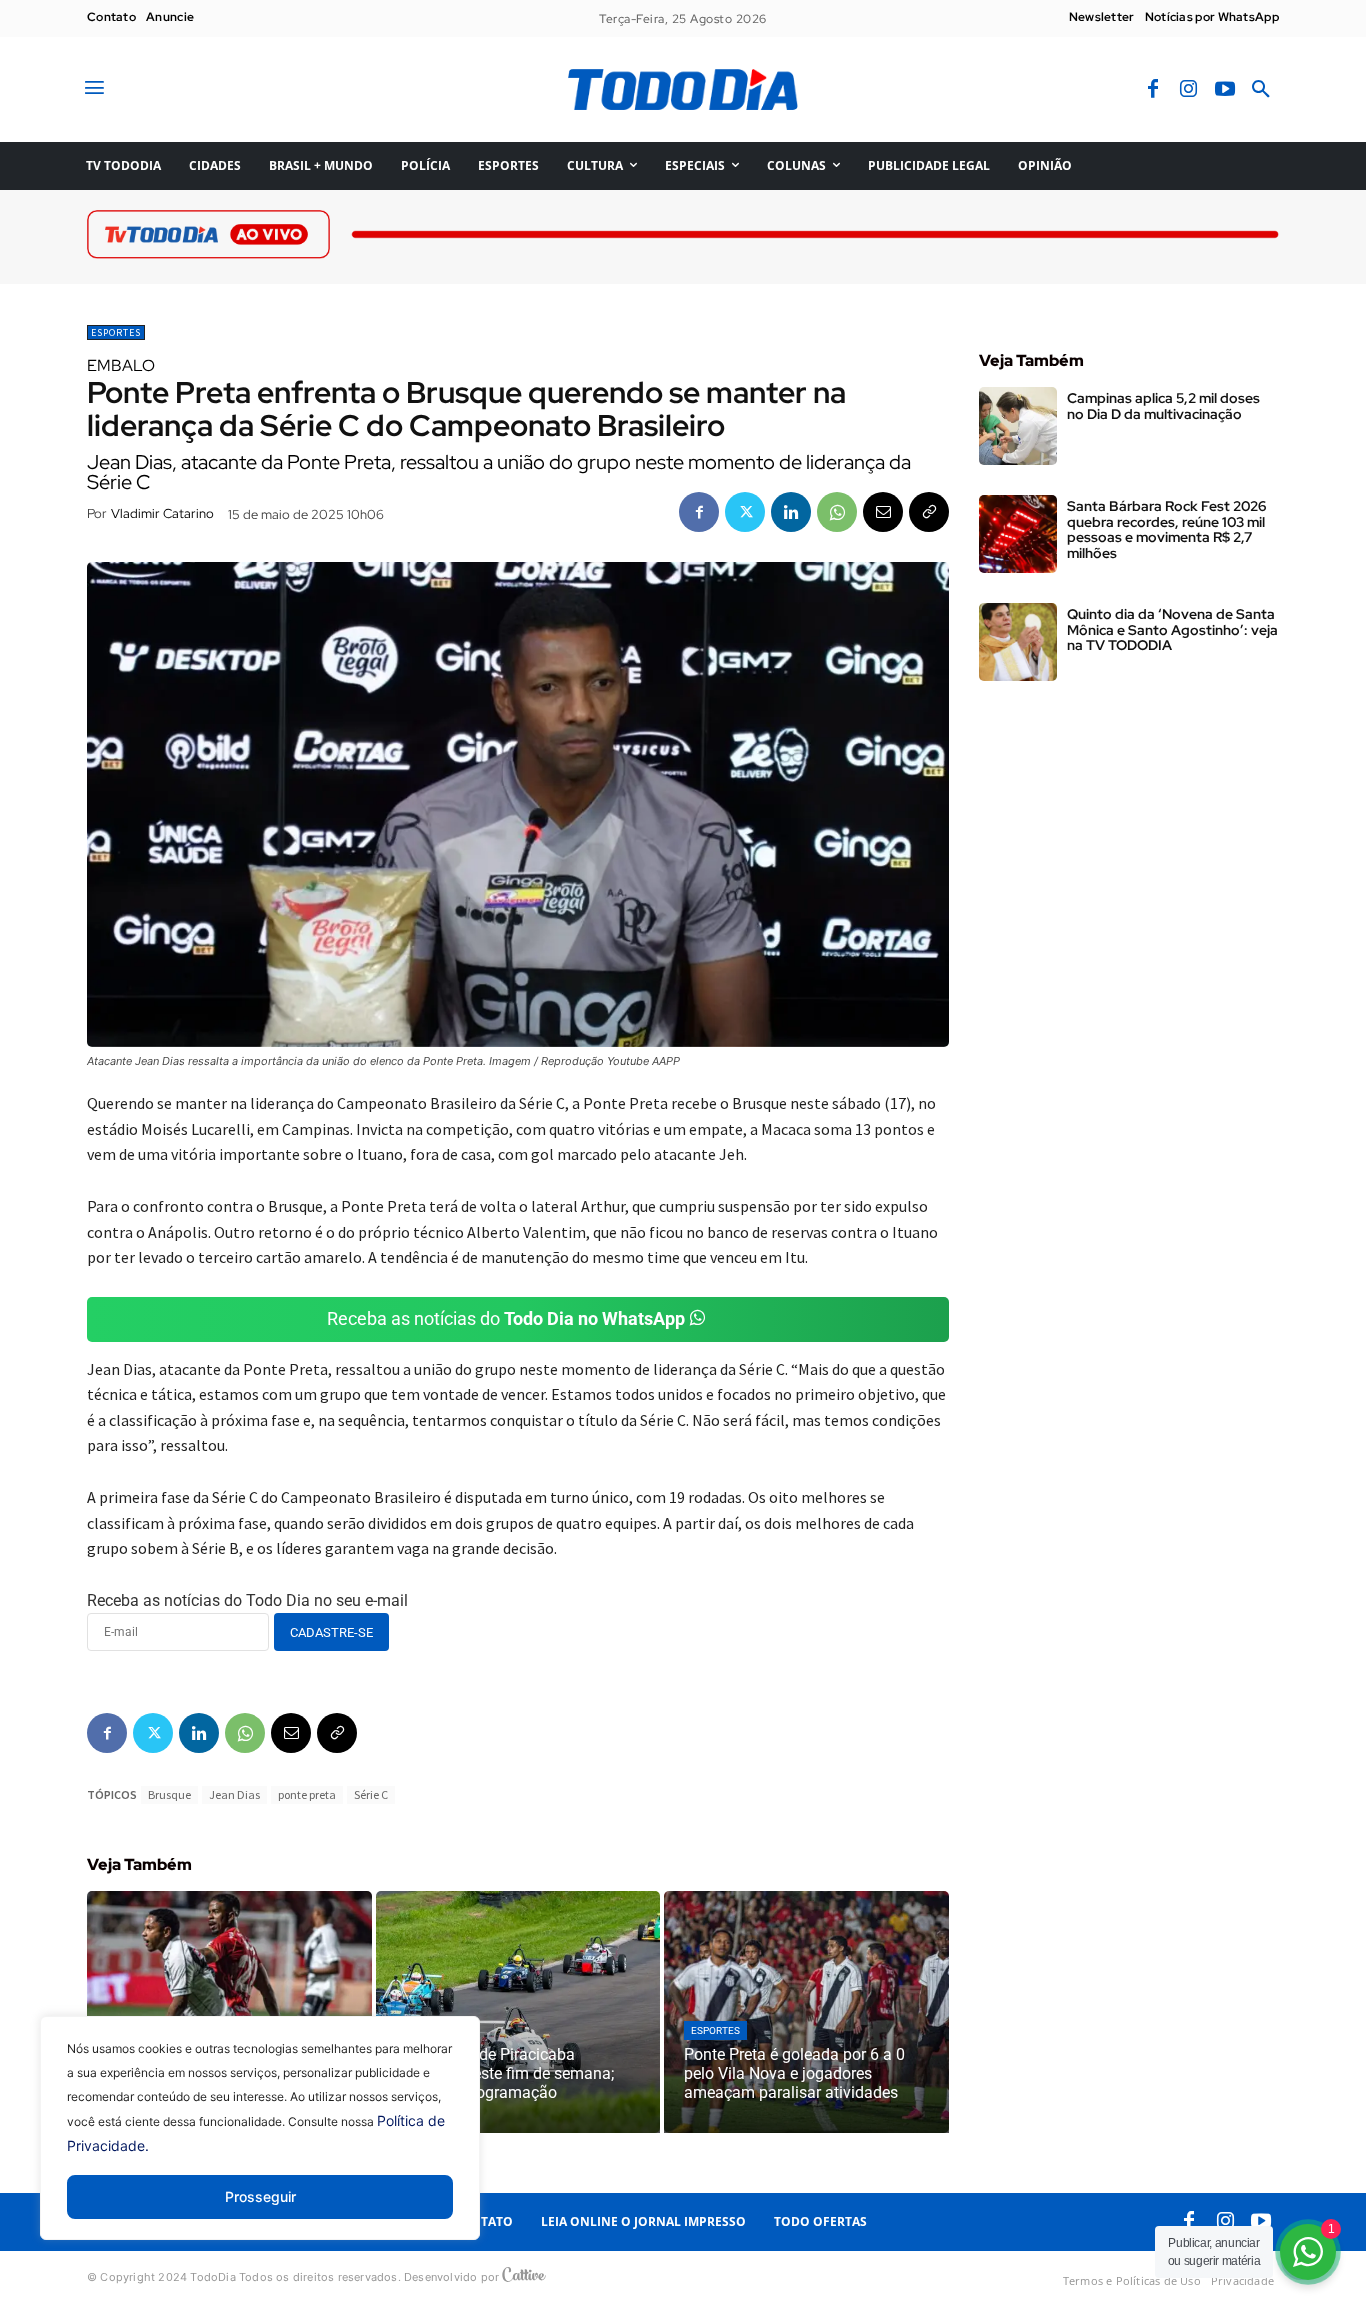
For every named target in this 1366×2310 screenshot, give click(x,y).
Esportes (116, 332)
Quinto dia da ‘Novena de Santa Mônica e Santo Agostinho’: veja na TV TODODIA (1172, 629)
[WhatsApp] (837, 512)
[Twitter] (745, 512)
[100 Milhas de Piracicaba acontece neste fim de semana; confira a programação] (518, 2012)
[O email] (883, 512)
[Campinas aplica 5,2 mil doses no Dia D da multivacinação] (1018, 426)
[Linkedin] (791, 512)
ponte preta (307, 1794)
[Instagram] (1189, 90)
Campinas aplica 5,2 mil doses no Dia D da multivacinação (1163, 405)
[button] (1261, 90)
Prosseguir (260, 2196)
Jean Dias (234, 1794)
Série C (371, 1794)
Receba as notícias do (506, 1318)
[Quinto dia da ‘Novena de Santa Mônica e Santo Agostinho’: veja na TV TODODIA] (1018, 642)
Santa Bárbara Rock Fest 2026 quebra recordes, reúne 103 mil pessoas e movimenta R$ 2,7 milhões (1166, 529)
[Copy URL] (929, 512)
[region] (260, 2143)
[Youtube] (1225, 90)
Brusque (169, 1794)
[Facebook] (1153, 90)
